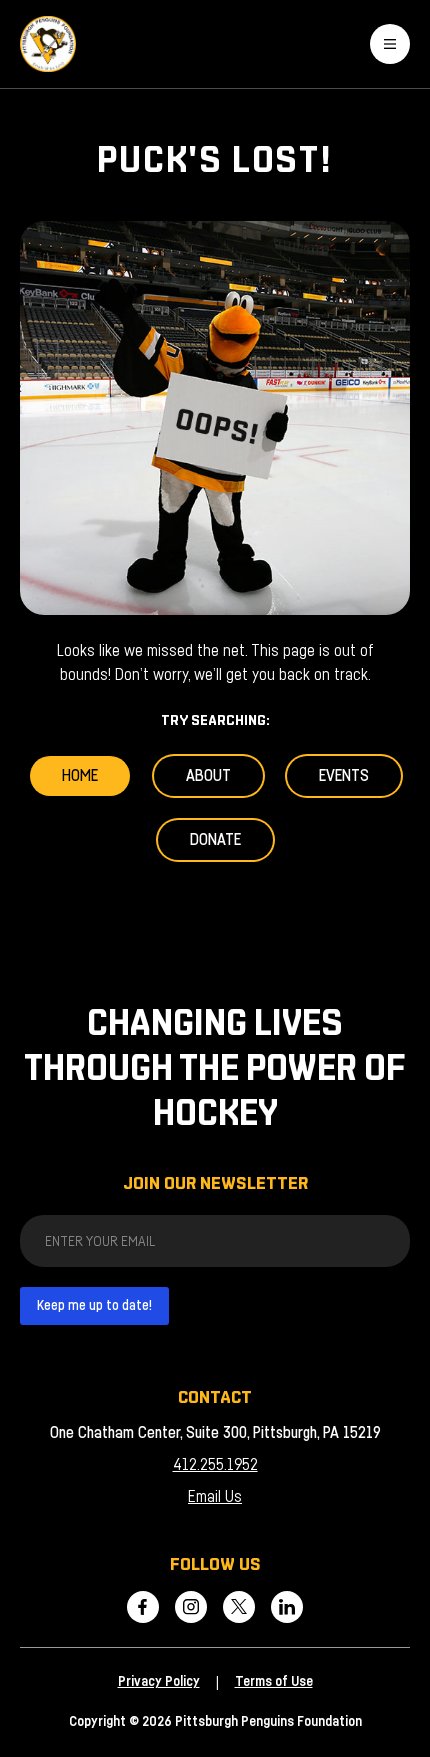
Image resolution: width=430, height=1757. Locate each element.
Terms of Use (274, 1682)
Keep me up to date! (94, 1306)
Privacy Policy (159, 1682)
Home (80, 776)
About (208, 776)
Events (344, 776)
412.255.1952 (215, 1465)
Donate (215, 840)
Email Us (215, 1497)
